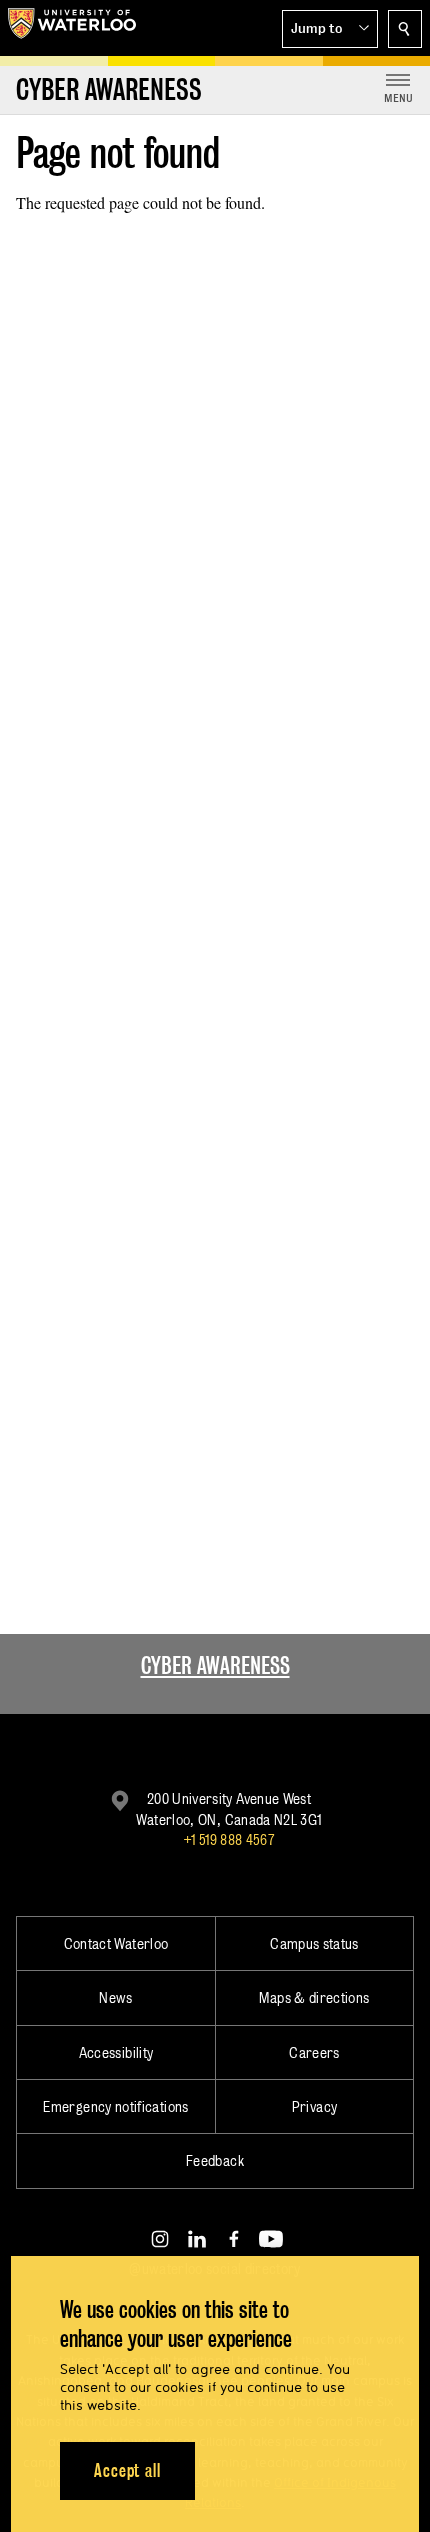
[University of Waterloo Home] (72, 28)
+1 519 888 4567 (229, 1839)
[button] (330, 29)
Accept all (127, 2470)
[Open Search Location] (405, 29)
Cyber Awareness (215, 1665)
